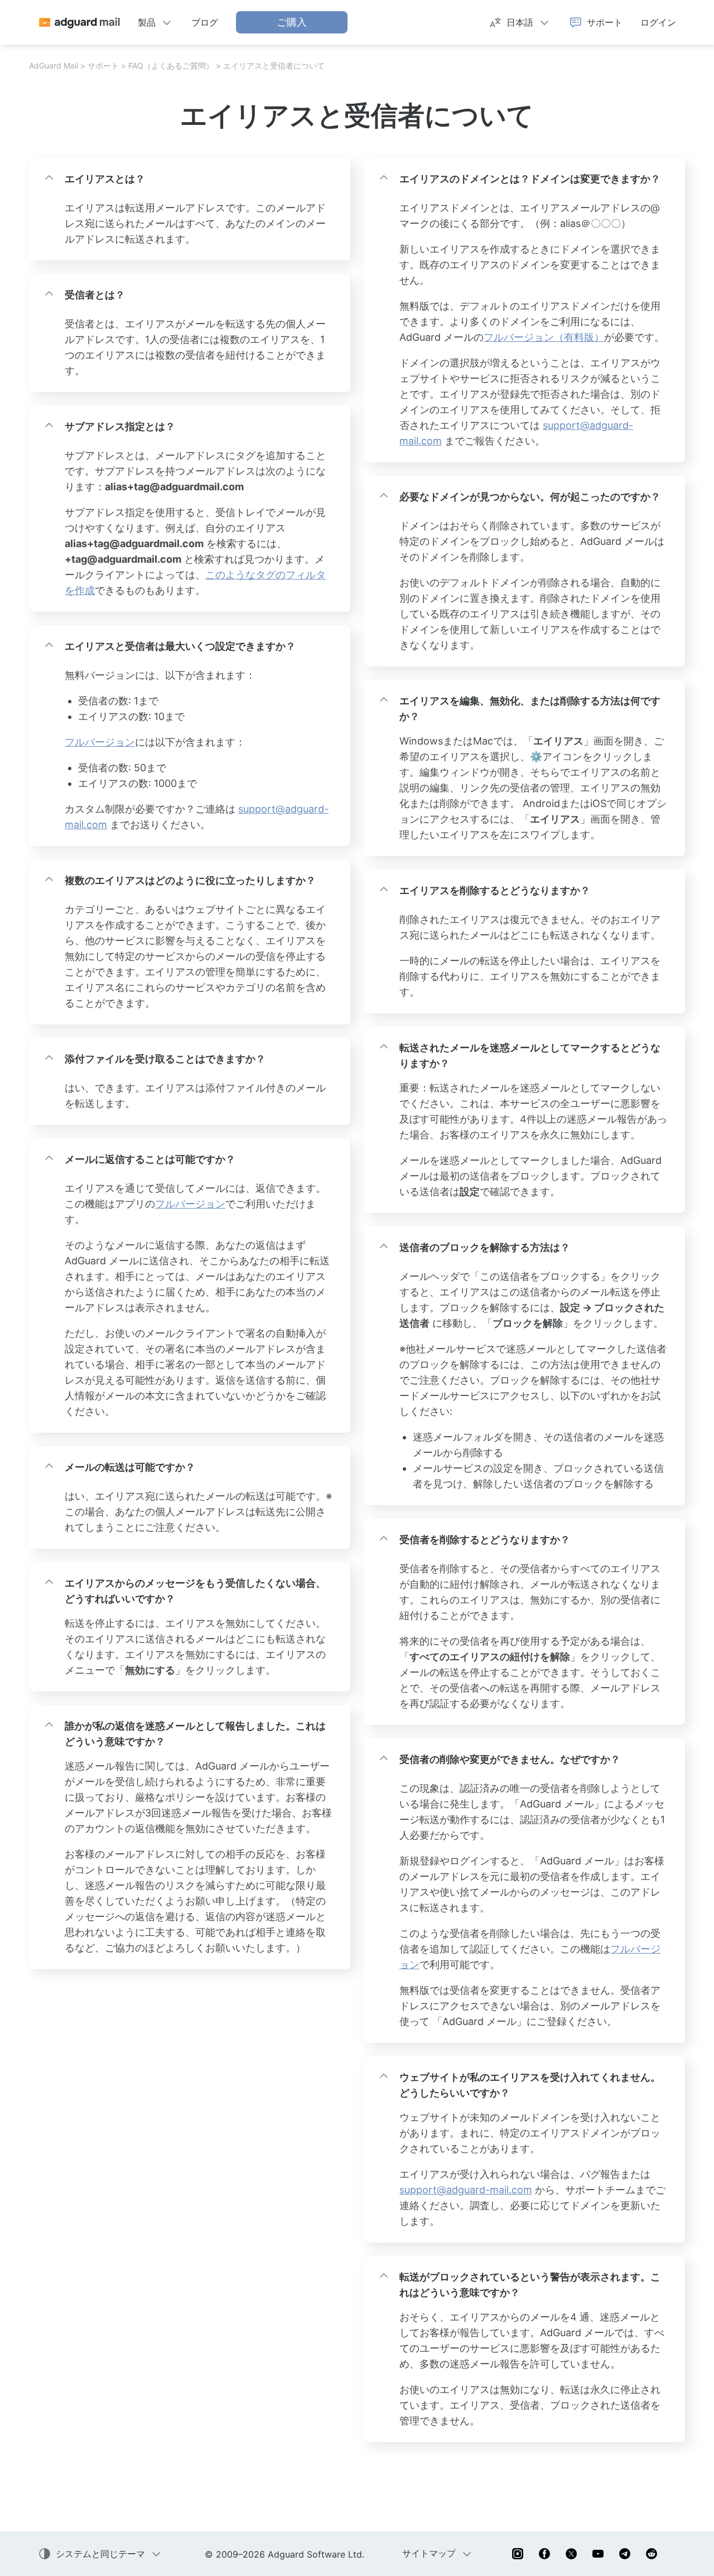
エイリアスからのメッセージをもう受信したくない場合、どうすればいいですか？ (195, 1591)
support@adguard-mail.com (466, 2190)
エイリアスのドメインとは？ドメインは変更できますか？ (530, 179)
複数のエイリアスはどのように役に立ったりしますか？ (190, 880)
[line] (678, 2554)
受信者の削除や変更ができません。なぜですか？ (510, 1759)
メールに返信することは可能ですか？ (150, 1159)
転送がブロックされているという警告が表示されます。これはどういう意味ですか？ (530, 2285)
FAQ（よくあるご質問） (171, 66)
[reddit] (652, 2554)
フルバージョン (100, 742)
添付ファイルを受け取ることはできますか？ (165, 1059)
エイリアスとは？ (105, 179)
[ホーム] (79, 22)
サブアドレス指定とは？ (120, 426)
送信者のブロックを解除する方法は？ (485, 1247)
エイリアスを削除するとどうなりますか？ (495, 890)
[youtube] (598, 2554)
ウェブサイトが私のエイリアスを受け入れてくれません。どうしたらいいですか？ (530, 2085)
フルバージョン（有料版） (544, 337)
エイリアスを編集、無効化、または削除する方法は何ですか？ (530, 709)
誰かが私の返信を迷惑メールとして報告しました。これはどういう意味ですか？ (195, 1734)
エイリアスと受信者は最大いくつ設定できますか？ (180, 646)
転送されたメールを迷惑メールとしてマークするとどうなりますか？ (530, 1055)
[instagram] (518, 2554)
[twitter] (571, 2554)
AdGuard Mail (54, 66)
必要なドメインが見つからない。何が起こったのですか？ (530, 497)
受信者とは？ (95, 295)
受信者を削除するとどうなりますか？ (485, 1540)
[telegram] (625, 2554)
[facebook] (544, 2554)
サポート (103, 66)
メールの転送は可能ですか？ (130, 1467)
